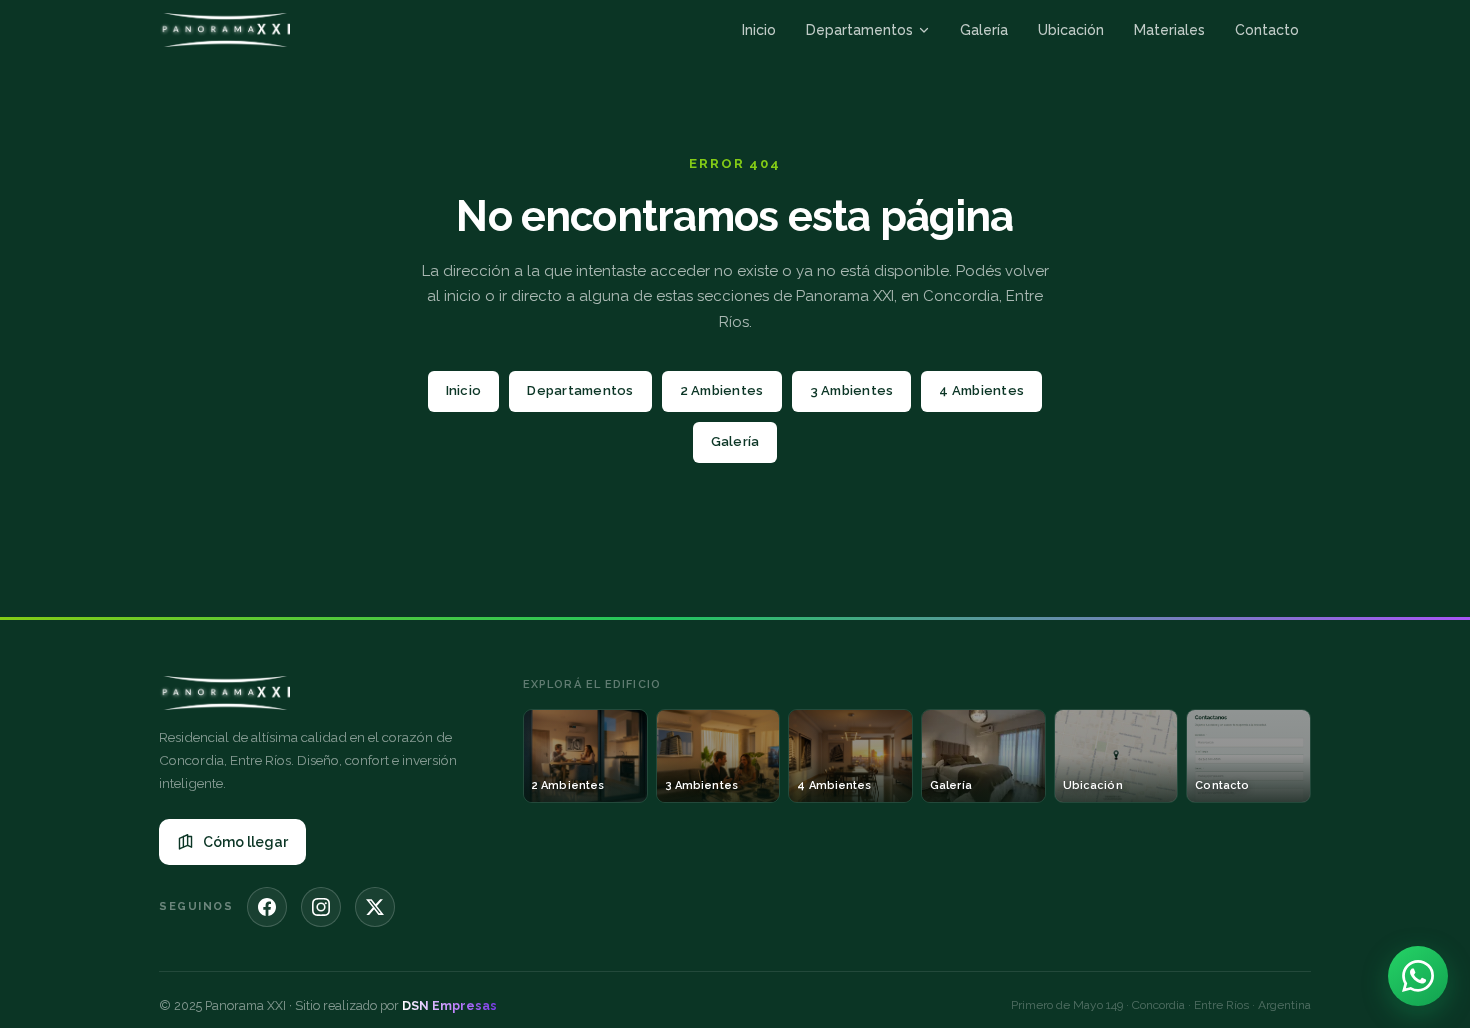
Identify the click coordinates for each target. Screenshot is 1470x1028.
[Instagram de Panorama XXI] (321, 907)
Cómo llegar (245, 842)
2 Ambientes (722, 390)
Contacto (1267, 30)
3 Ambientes (852, 390)
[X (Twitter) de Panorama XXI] (375, 907)
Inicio (759, 30)
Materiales (1169, 30)
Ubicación (1071, 30)
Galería (984, 30)
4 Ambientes (981, 390)
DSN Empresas (449, 1005)
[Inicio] (224, 30)
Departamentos (859, 30)
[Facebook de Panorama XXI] (267, 907)
